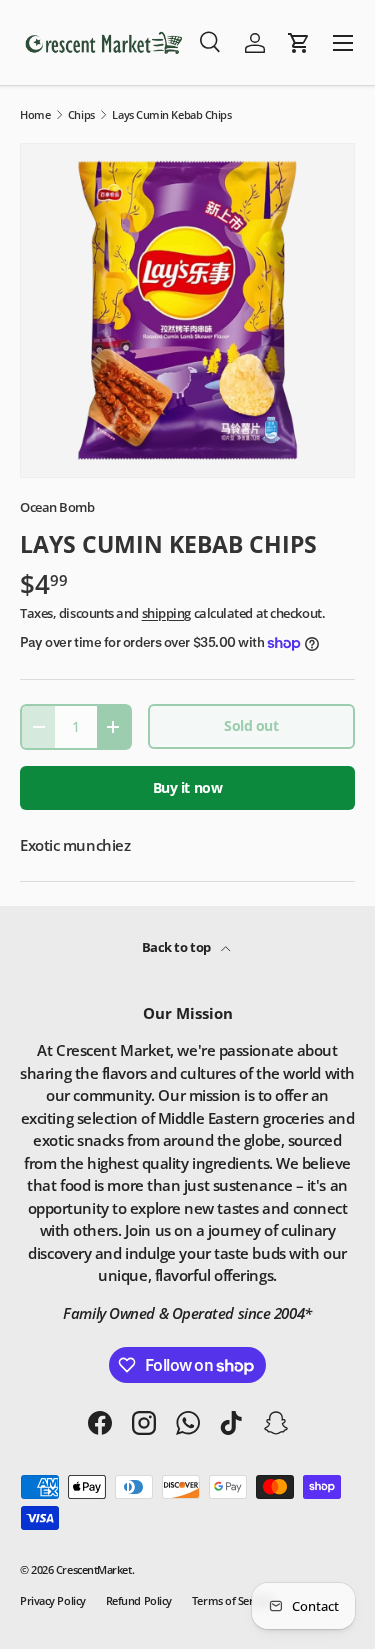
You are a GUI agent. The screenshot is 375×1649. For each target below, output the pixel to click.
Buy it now (188, 787)
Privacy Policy (53, 1600)
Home (35, 114)
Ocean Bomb (57, 507)
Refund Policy (139, 1600)
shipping (166, 613)
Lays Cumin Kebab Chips (171, 114)
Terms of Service (232, 1600)
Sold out (251, 725)
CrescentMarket (94, 1569)
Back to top (178, 947)
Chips (81, 114)
